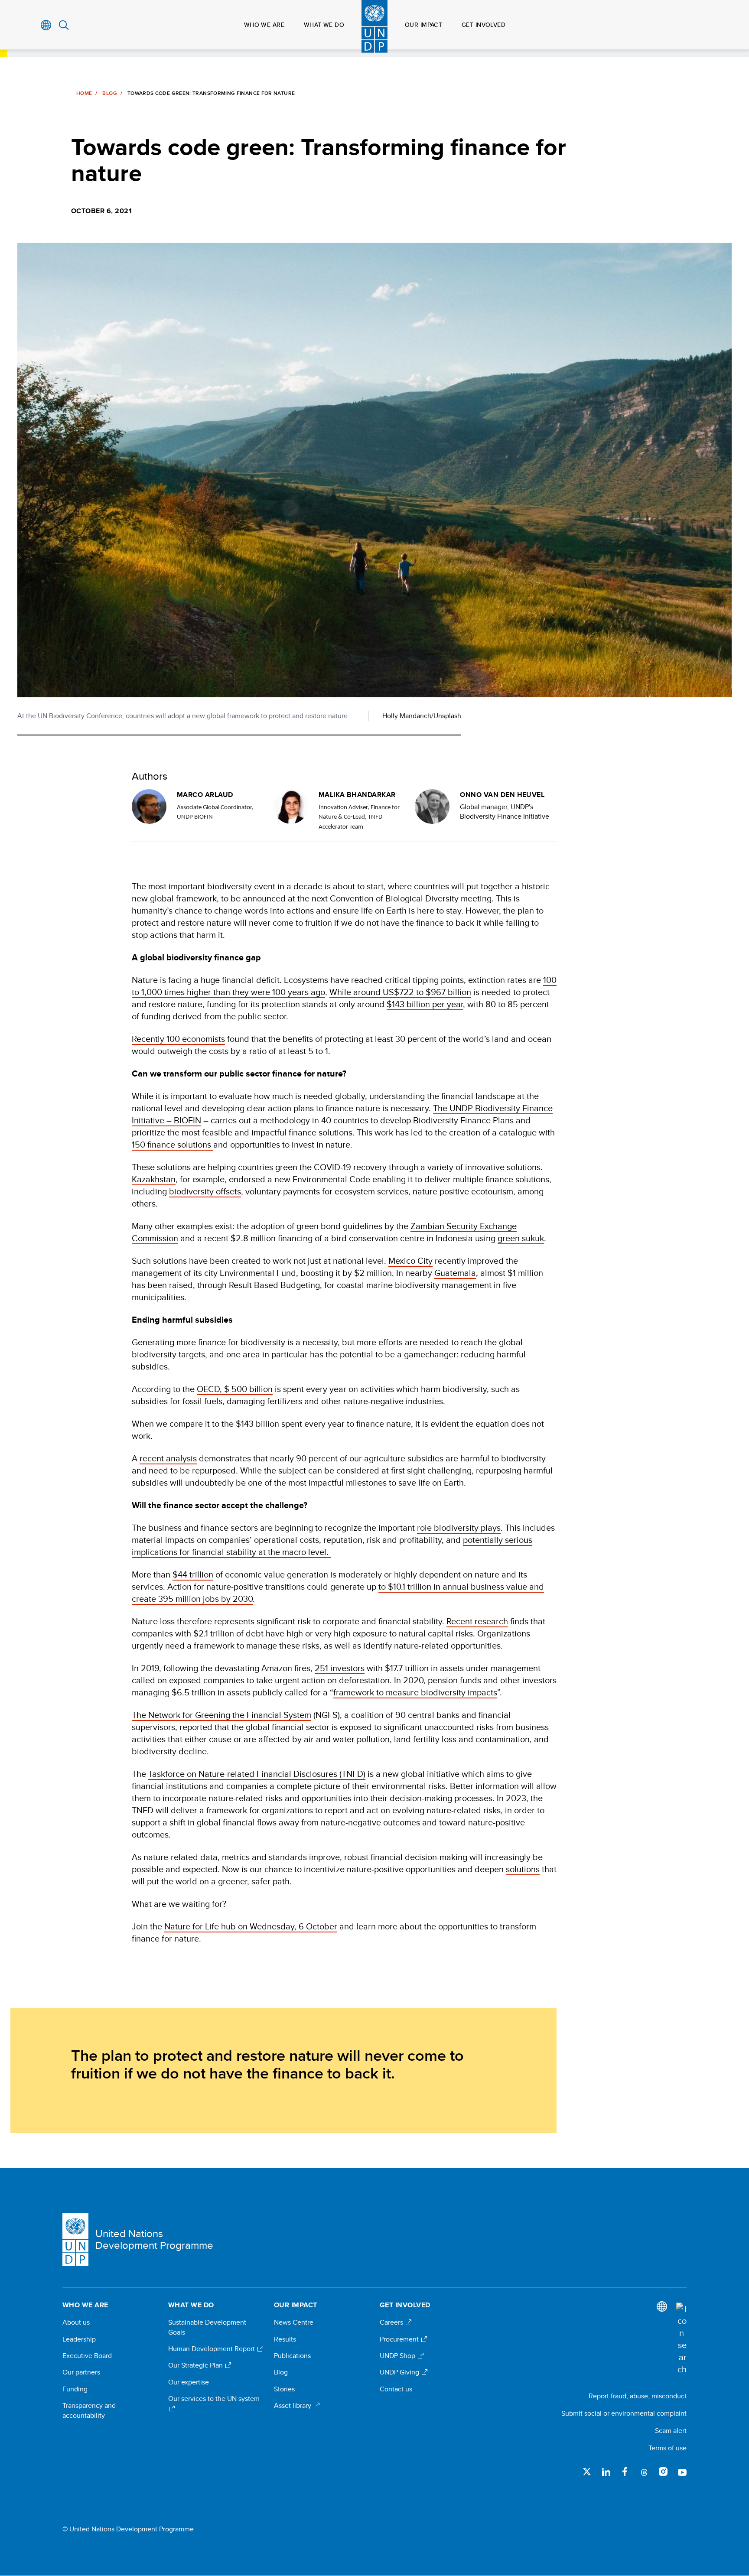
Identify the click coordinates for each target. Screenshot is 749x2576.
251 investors (340, 1668)
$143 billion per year (425, 1004)
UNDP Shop (398, 2356)
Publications (292, 2356)
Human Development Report (212, 2349)
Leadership (79, 2339)
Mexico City (410, 1260)
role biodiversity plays (459, 1527)
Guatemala (455, 1273)
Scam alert (671, 2431)
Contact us (396, 2389)
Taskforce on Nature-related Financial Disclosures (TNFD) (257, 1774)
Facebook (625, 2472)
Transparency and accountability (89, 2410)
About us (76, 2322)
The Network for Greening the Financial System (221, 1715)
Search (64, 25)
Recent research (477, 1621)
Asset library (293, 2406)
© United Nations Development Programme (128, 2529)
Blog (109, 93)
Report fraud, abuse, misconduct (638, 2396)
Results (285, 2339)
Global (46, 25)
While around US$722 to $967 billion (400, 992)
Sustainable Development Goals (207, 2327)
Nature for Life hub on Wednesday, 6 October (251, 1926)
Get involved (484, 25)
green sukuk (521, 1238)
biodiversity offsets (205, 1191)
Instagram (663, 2472)
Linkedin (606, 2472)
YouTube (682, 2472)
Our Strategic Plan (196, 2365)
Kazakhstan (154, 1179)
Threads (644, 2472)
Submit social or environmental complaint (624, 2413)
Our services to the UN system (214, 2399)
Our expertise (189, 2382)
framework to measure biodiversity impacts (415, 1692)
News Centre (294, 2322)
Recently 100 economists (178, 1039)
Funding (75, 2389)
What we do (324, 25)
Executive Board (87, 2356)
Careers (392, 2322)
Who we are (264, 25)
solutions (523, 1869)
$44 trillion (193, 1574)
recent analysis (168, 1458)
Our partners (81, 2372)
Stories (284, 2389)
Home (84, 93)
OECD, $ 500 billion (235, 1389)
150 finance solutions (173, 1144)
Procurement (400, 2339)
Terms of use (668, 2448)
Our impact (423, 25)
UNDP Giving (400, 2372)
